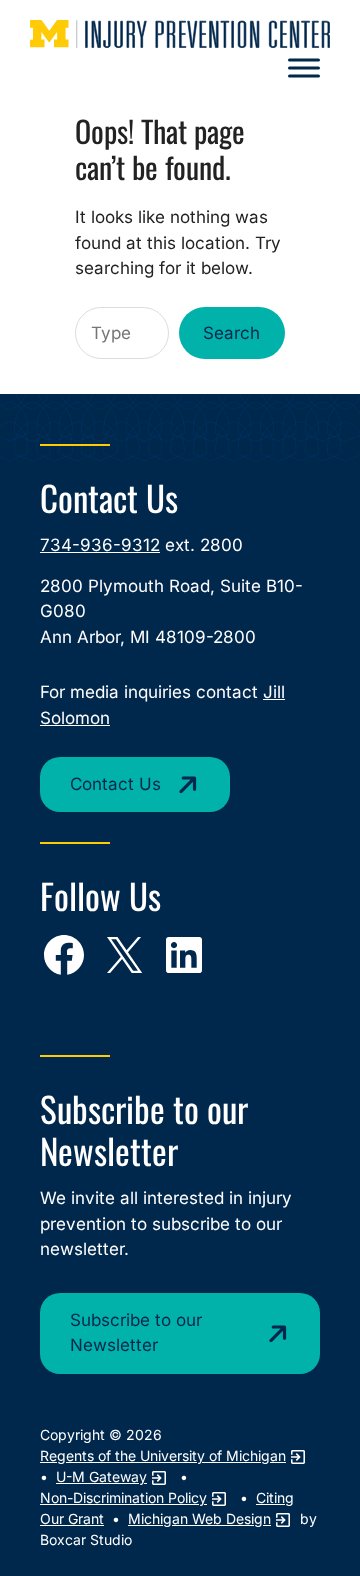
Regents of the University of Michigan (163, 1455)
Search (231, 333)
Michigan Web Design (199, 1518)
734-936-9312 (100, 545)
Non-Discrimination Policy (123, 1497)
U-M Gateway (101, 1476)
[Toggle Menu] (304, 68)
